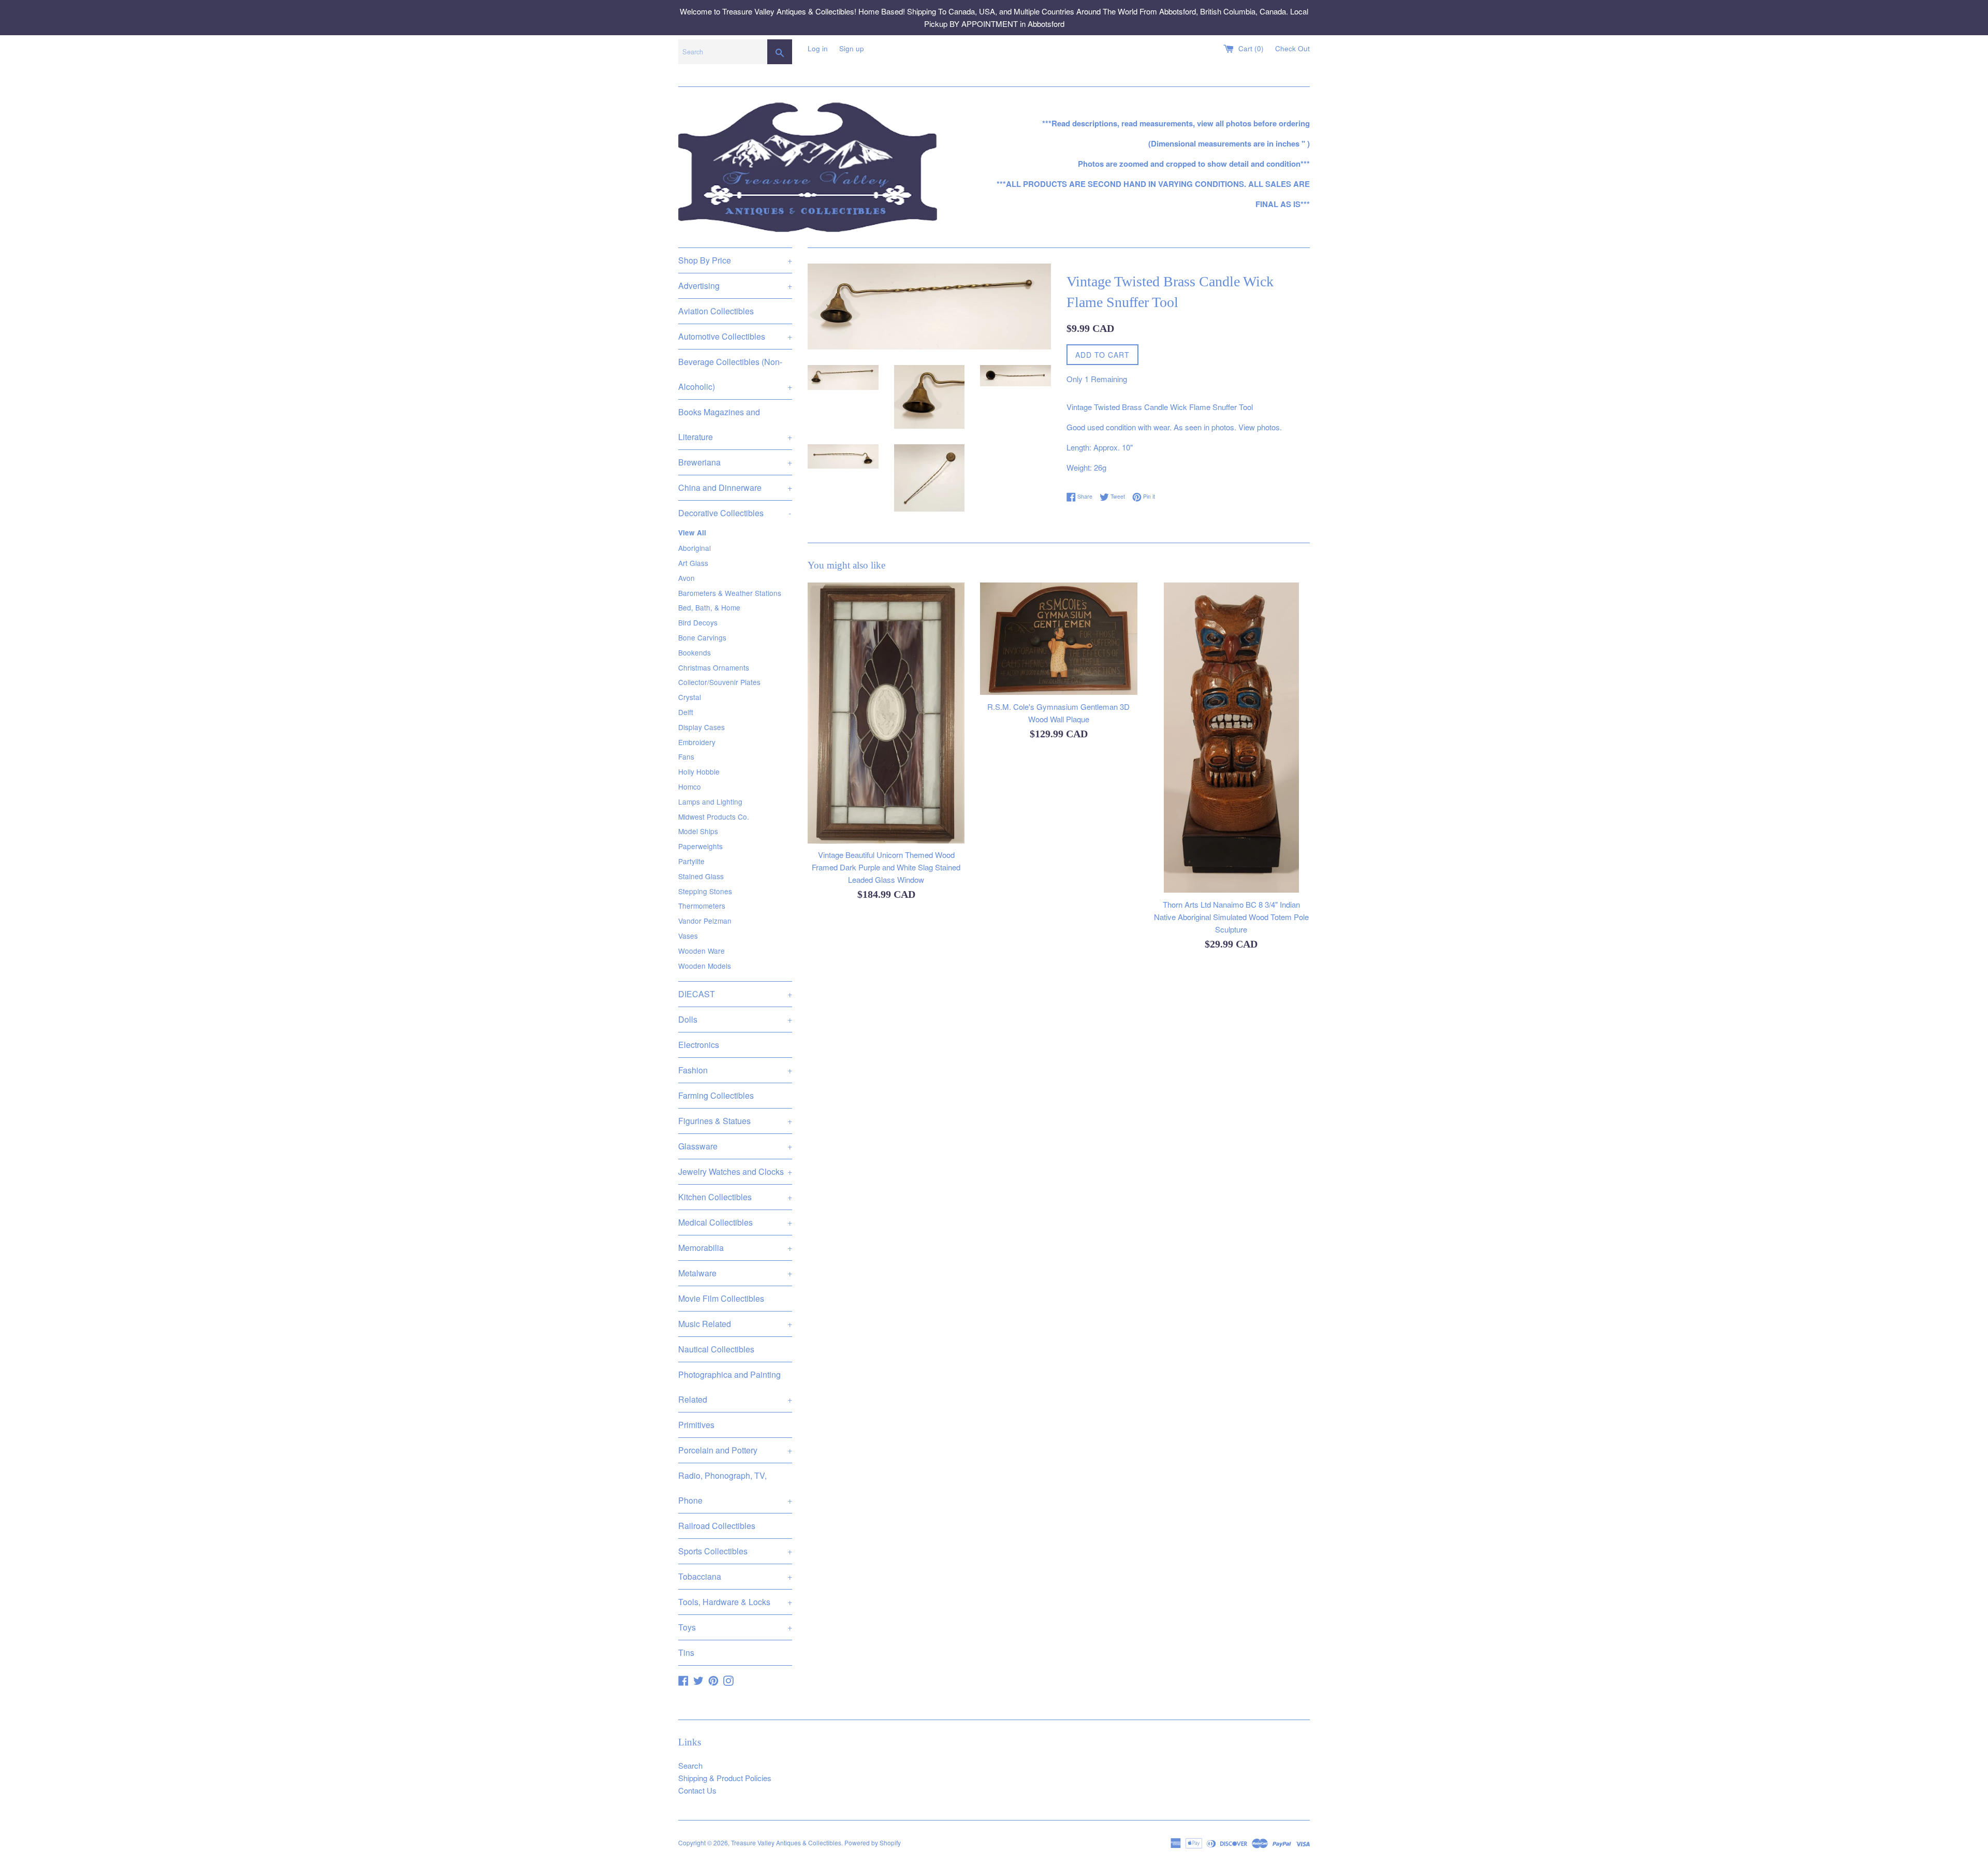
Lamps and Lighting (710, 802)
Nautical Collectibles (716, 1349)
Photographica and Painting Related (735, 1387)
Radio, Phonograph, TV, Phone (735, 1488)
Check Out (1292, 48)
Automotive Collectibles (735, 336)
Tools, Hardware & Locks (735, 1602)
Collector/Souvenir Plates (719, 682)
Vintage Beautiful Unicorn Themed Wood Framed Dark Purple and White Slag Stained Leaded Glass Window (886, 867)
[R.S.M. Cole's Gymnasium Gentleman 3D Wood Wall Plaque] (1058, 639)
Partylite (691, 861)
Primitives (696, 1425)
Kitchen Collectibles (735, 1197)
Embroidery (697, 742)
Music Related (735, 1324)
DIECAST (735, 994)
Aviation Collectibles (716, 311)
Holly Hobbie (699, 771)
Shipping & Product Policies (725, 1778)
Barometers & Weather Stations (730, 593)
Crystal (690, 697)
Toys (735, 1627)
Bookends (695, 652)
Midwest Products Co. (714, 817)
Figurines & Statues (735, 1121)
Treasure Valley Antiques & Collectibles (786, 1843)
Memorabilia (735, 1248)
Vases (688, 936)
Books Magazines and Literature (735, 424)
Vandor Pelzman (705, 921)
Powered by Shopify (873, 1843)
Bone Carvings (702, 637)
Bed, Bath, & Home (709, 607)
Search (690, 1765)
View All (692, 533)
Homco (690, 787)
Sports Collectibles (735, 1551)
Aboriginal (695, 548)
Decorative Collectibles (735, 513)
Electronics (699, 1045)
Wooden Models (705, 966)
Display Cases (701, 727)
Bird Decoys (698, 622)
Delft (686, 712)
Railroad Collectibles (717, 1526)
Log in (818, 48)
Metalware (735, 1273)
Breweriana (735, 462)
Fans (686, 756)
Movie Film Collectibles (721, 1298)
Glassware (735, 1146)
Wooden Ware (701, 951)
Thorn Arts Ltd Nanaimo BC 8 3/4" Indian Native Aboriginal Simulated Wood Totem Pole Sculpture (1231, 916)
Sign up (852, 48)
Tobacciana (735, 1576)
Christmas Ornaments (714, 667)
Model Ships (698, 831)
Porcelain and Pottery (735, 1450)
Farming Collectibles (716, 1095)
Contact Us (697, 1790)
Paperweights (700, 846)
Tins (686, 1652)
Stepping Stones (705, 891)
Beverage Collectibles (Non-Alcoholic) (735, 374)
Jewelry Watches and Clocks (735, 1171)
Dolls (735, 1019)
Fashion (735, 1070)
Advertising (735, 286)
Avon (686, 578)
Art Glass (693, 563)
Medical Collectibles (735, 1222)
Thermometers (702, 906)
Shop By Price (735, 260)
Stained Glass (701, 876)
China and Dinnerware (735, 487)
